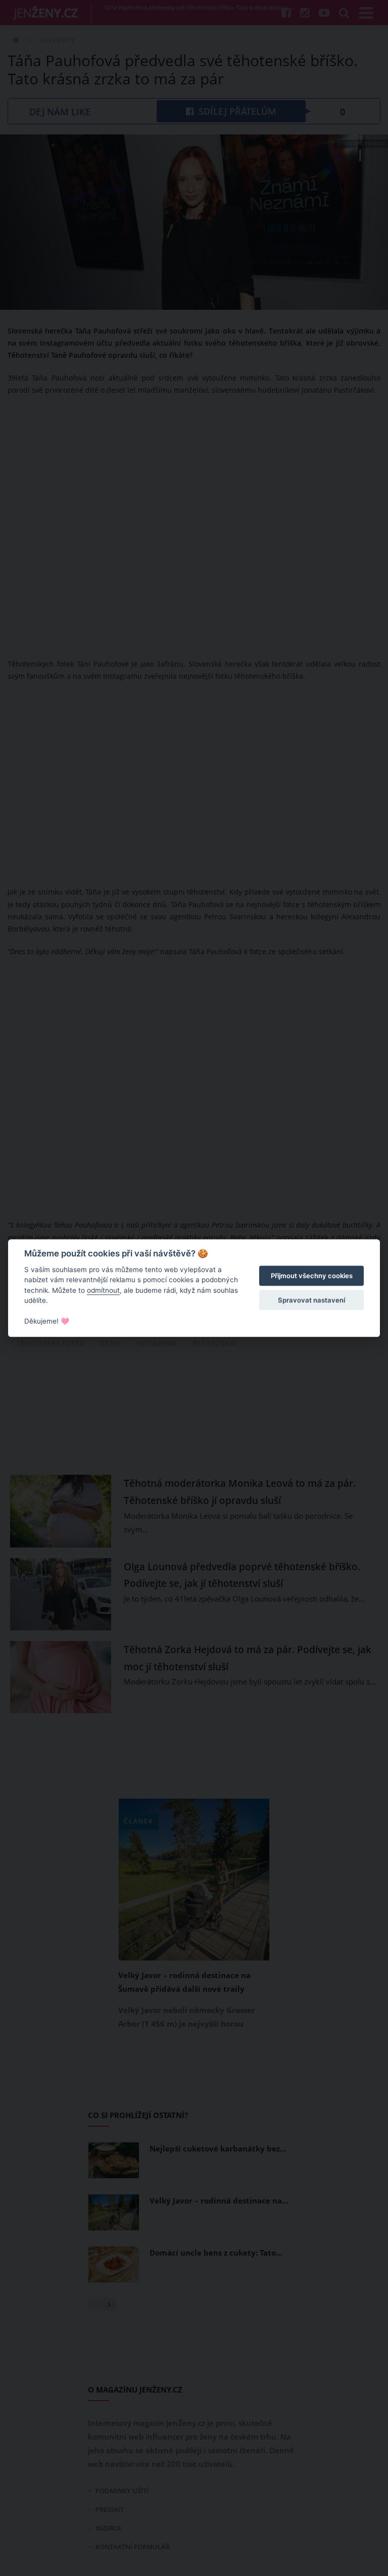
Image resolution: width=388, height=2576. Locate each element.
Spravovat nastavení (311, 1300)
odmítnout (103, 1290)
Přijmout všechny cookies (312, 1276)
